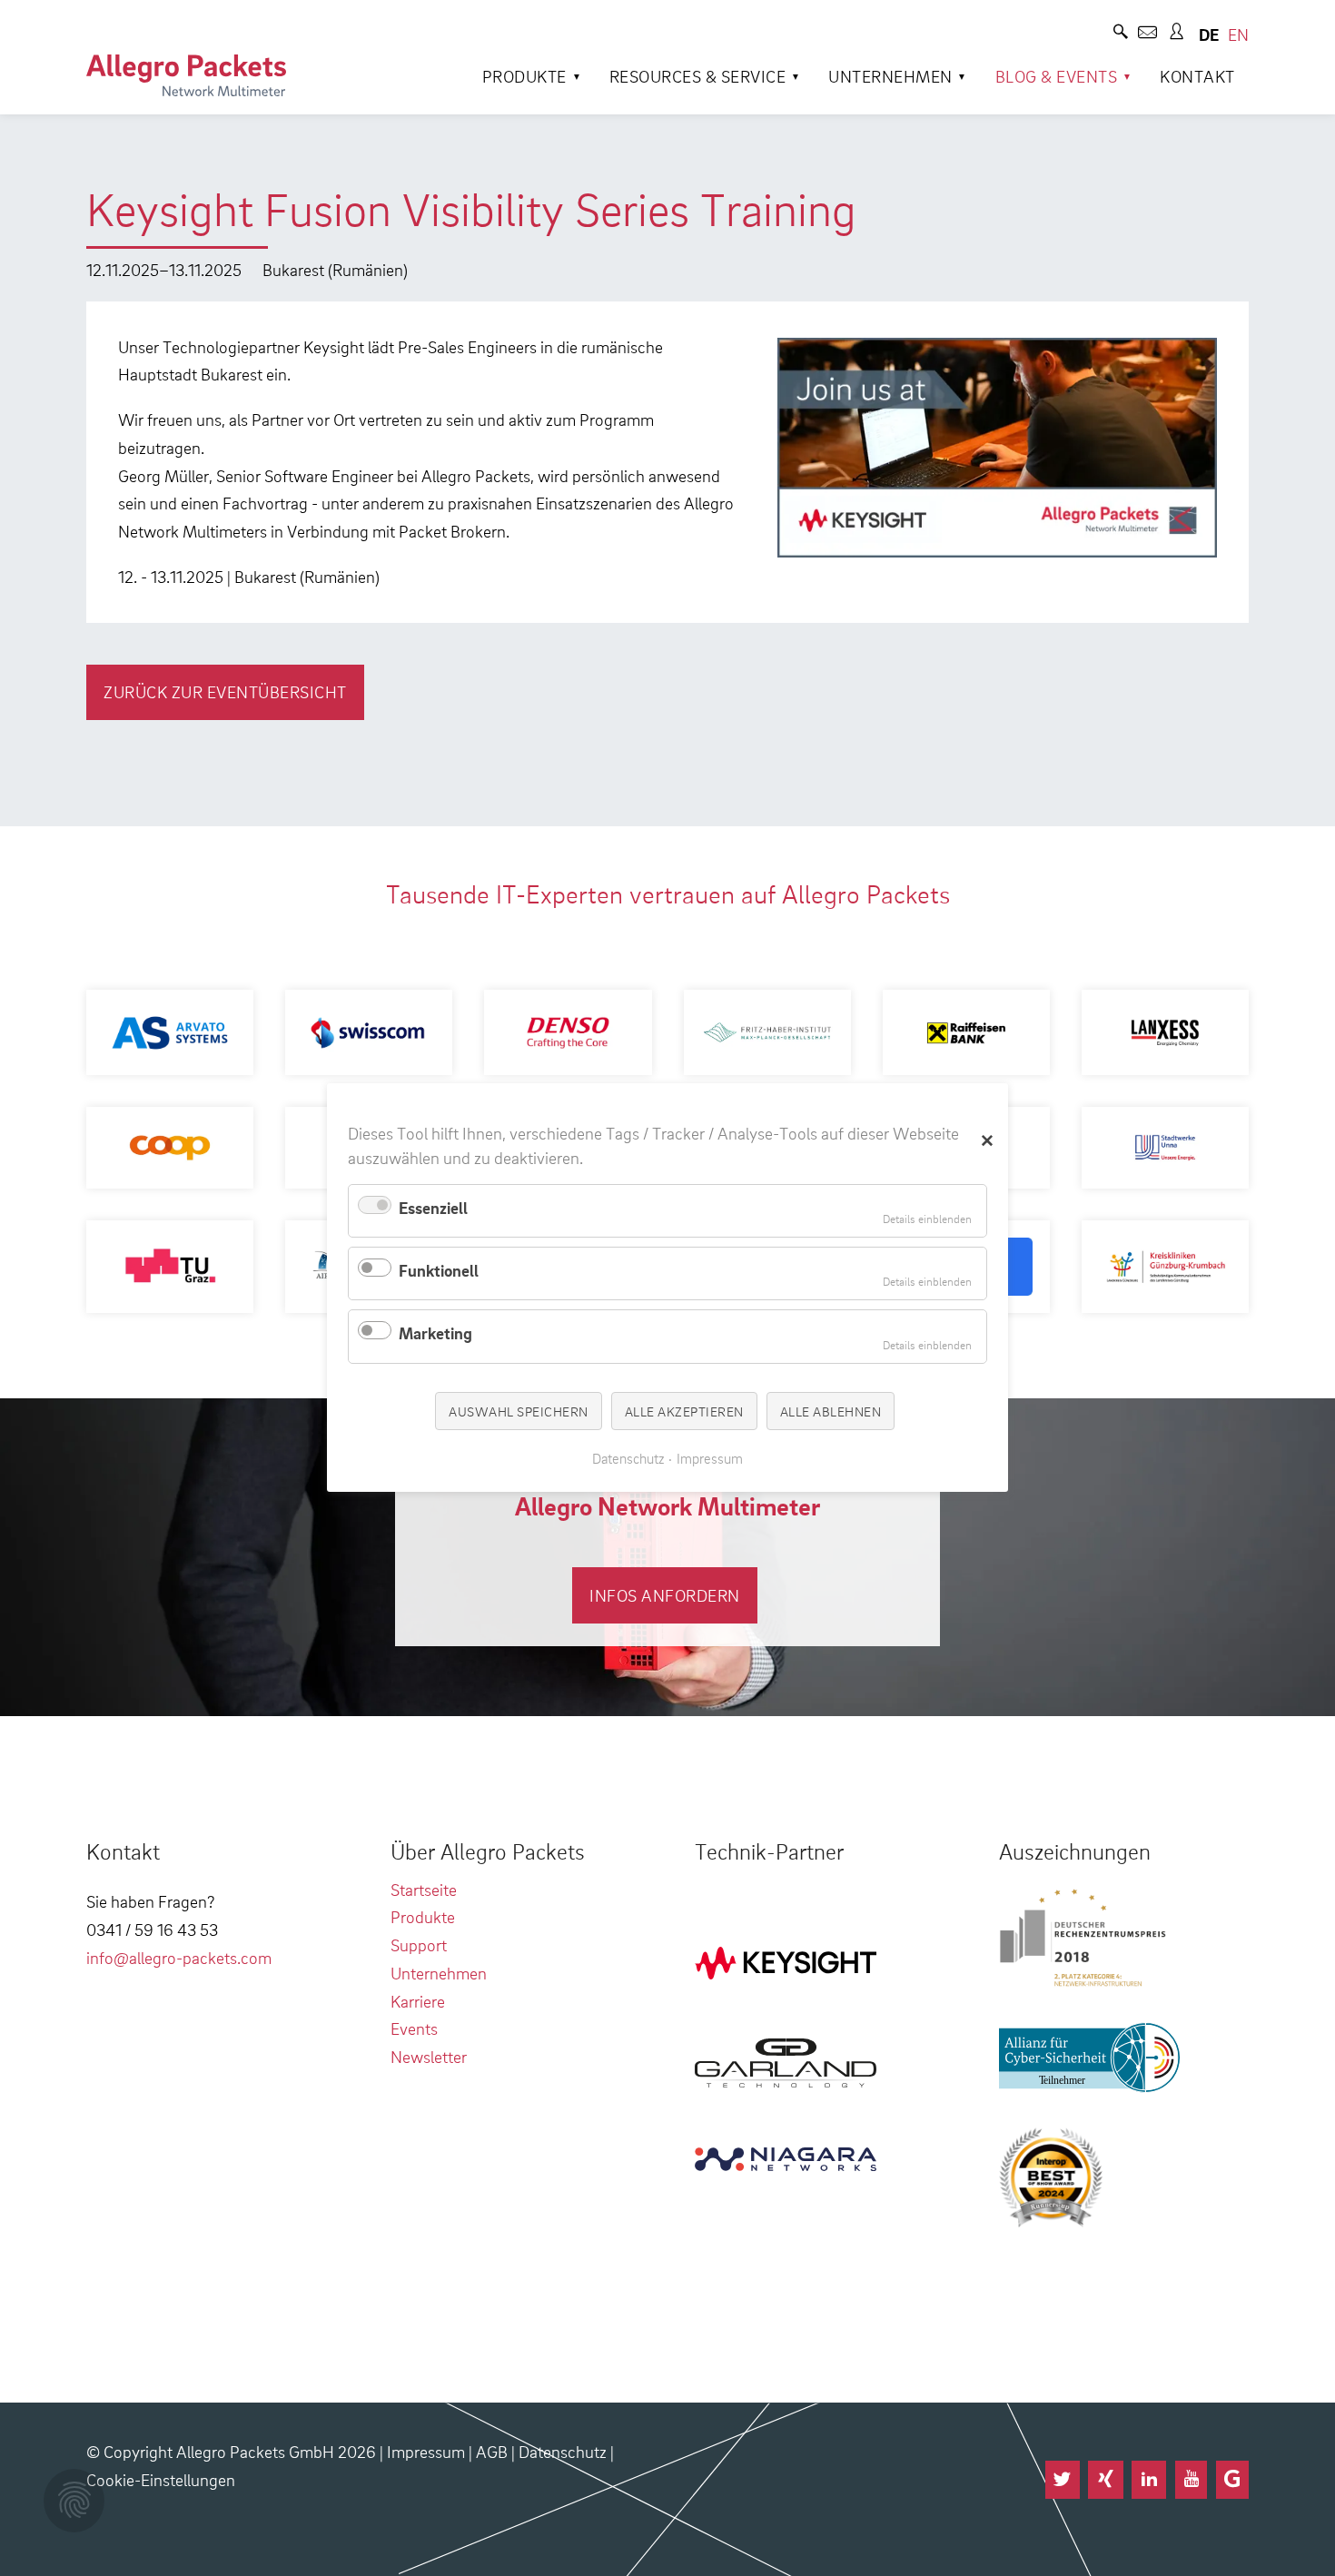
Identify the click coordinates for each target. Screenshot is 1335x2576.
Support (419, 1944)
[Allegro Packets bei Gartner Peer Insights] (1232, 2480)
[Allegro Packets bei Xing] (1105, 2480)
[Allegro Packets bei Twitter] (1063, 2480)
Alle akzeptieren (684, 1411)
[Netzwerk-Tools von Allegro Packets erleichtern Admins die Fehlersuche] (186, 75)
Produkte (524, 76)
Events (414, 2028)
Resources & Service (698, 76)
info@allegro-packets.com (179, 1957)
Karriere (418, 2001)
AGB (492, 2451)
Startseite (424, 1889)
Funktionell (439, 1270)
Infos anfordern (665, 1595)
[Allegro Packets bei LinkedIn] (1149, 2480)
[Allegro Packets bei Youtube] (1191, 2480)
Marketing (435, 1333)
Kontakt (1197, 76)
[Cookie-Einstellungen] (74, 2501)
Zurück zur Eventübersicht (225, 691)
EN (1238, 34)
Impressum (426, 2451)
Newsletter (429, 2056)
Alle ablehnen (831, 1411)
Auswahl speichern (519, 1411)
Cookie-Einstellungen (161, 2479)
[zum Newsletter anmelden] (1147, 34)
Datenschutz (563, 2451)
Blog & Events (1057, 76)
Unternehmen (890, 76)
